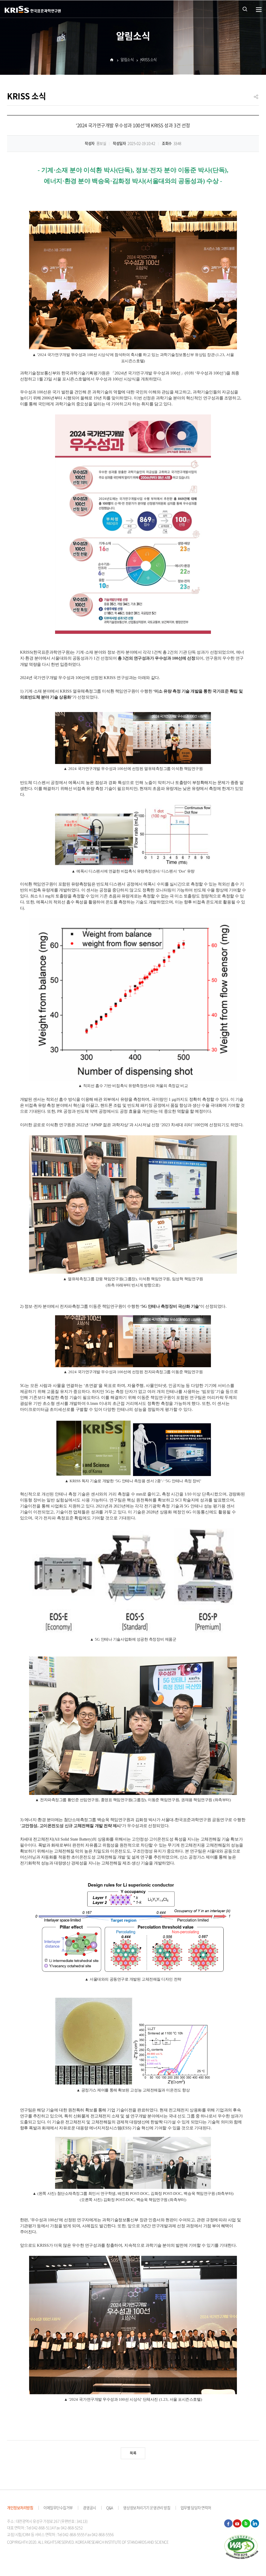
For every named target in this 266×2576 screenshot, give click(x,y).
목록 (133, 2453)
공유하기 (256, 99)
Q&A (110, 2508)
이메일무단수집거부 (58, 2508)
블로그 (246, 2524)
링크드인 (255, 2524)
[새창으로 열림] (241, 2547)
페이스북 (228, 2524)
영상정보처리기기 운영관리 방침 (147, 2508)
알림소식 (127, 59)
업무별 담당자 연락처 (196, 2508)
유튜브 (237, 2524)
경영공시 (89, 2508)
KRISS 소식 (148, 59)
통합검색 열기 (245, 9)
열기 (259, 10)
